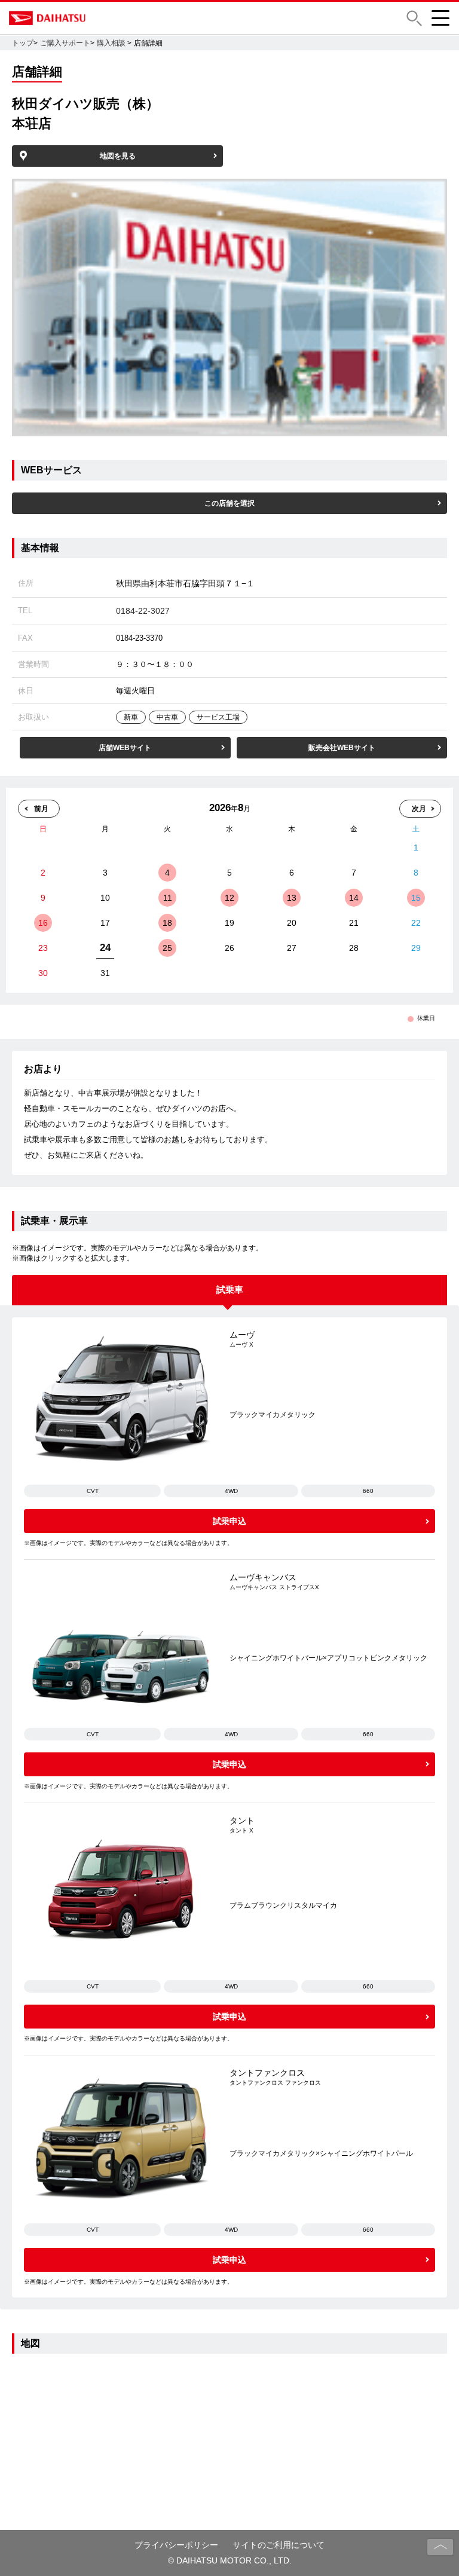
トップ (23, 43)
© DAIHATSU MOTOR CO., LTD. (230, 2560)
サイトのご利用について (279, 2545)
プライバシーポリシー (176, 2545)
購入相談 (111, 43)
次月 (419, 809)
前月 (41, 809)
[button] (414, 18)
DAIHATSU (99, 18)
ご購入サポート (65, 43)
